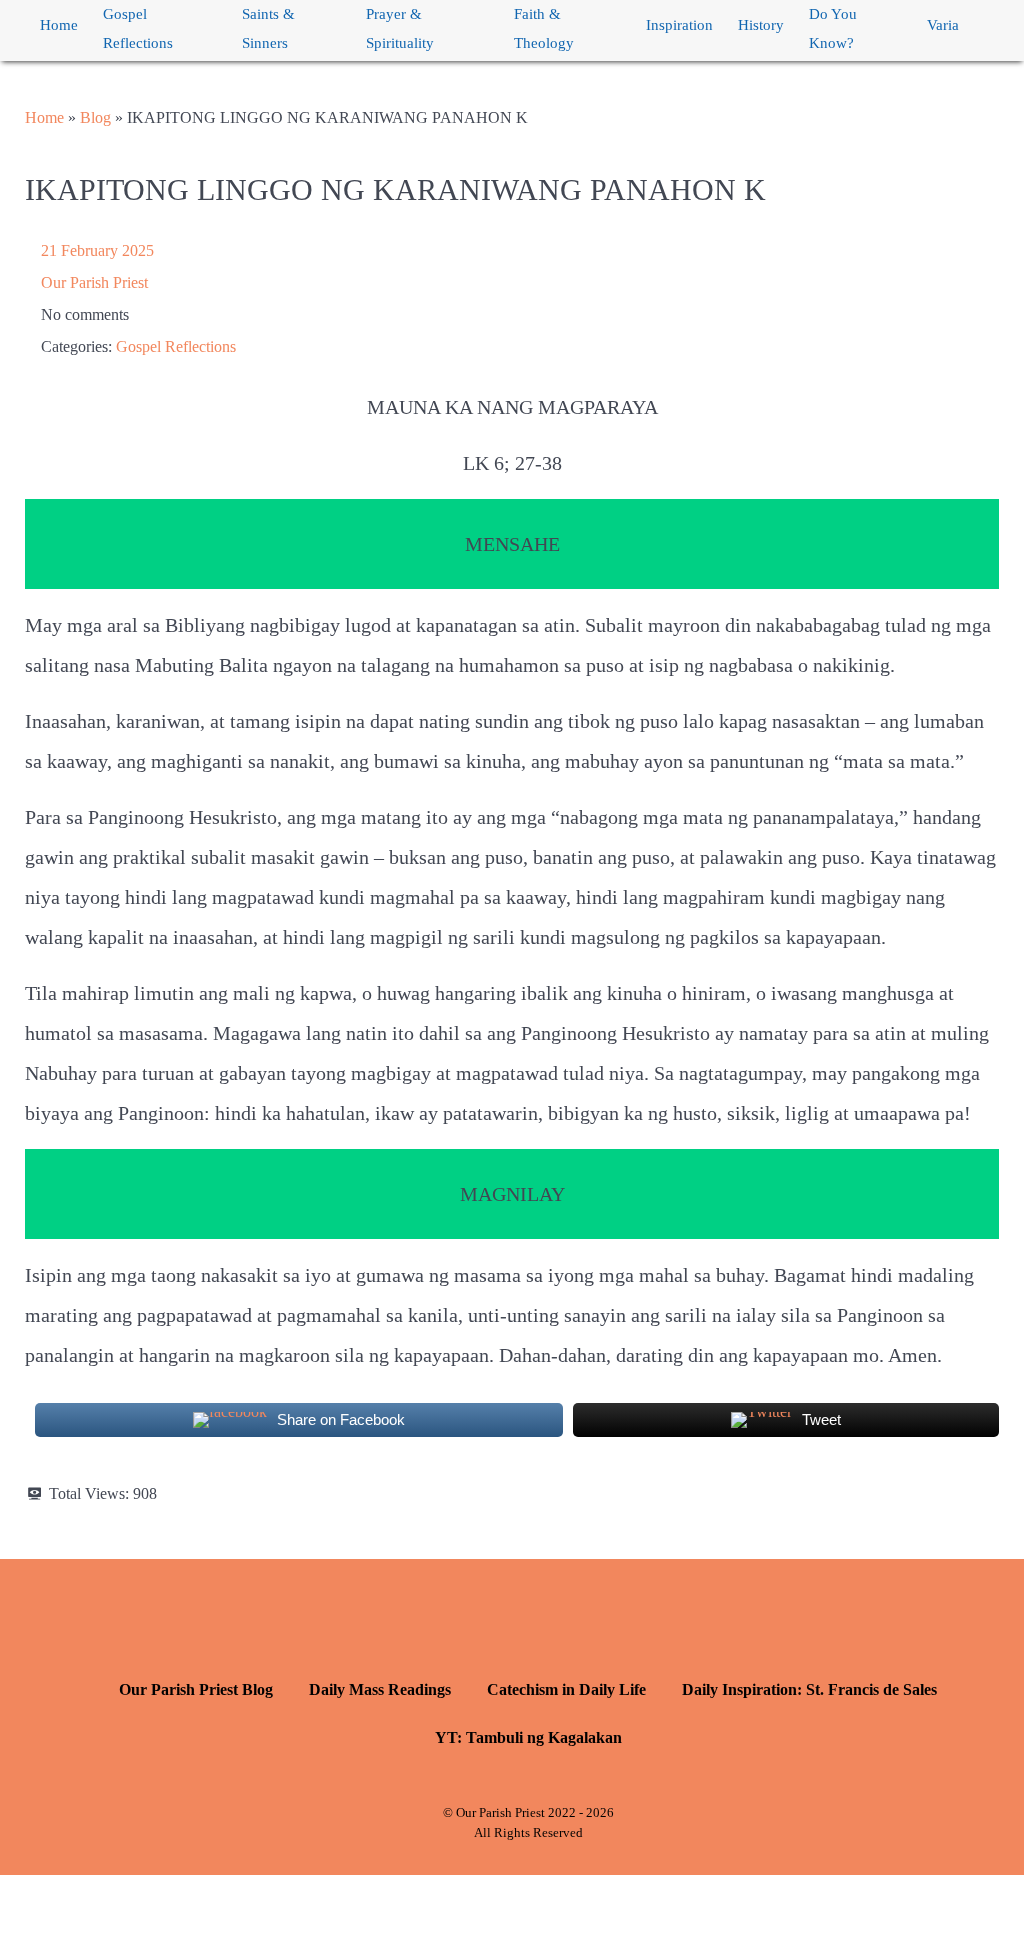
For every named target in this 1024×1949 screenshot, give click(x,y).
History (761, 25)
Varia (943, 25)
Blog (95, 117)
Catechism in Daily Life (566, 1689)
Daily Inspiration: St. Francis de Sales (809, 1689)
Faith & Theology (544, 28)
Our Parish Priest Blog (196, 1689)
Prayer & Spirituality (400, 28)
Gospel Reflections (138, 28)
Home (59, 25)
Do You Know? (833, 28)
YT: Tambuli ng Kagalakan (528, 1737)
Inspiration (679, 25)
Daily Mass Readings (380, 1689)
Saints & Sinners (268, 28)
